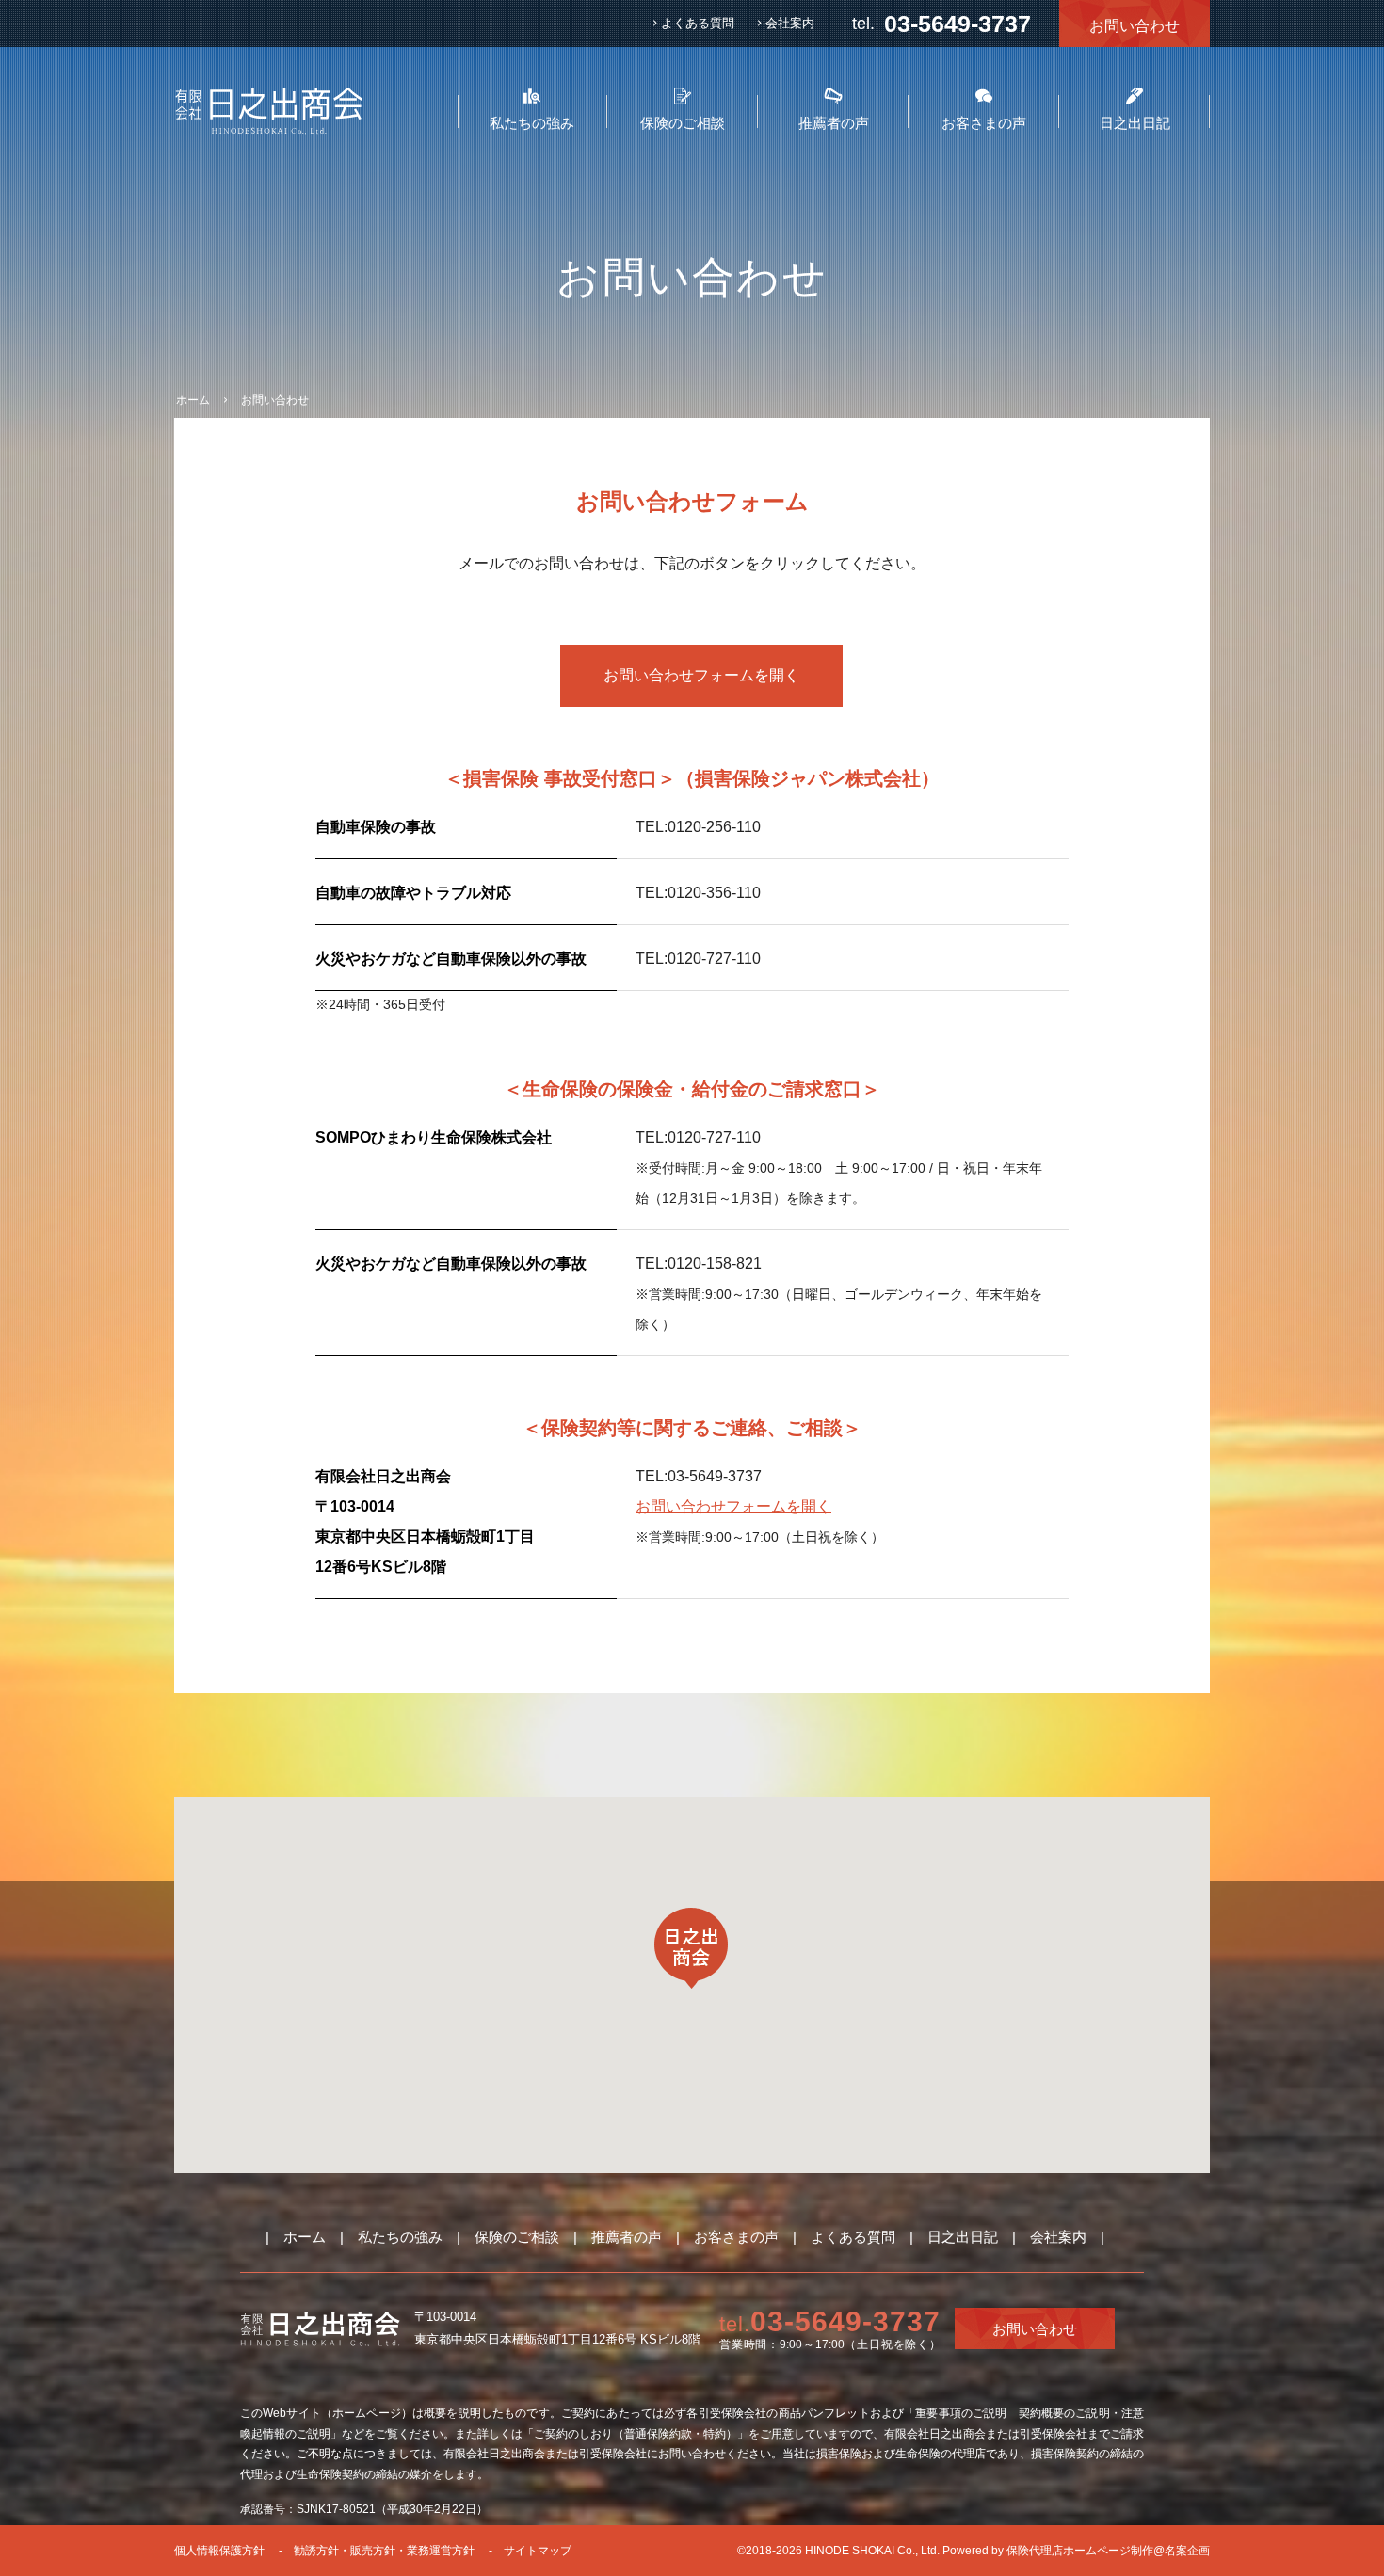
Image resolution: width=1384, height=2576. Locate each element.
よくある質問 (698, 23)
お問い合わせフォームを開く (701, 675)
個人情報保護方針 (219, 2551)
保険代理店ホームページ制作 (1080, 2551)
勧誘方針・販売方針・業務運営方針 (384, 2551)
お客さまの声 (736, 2237)
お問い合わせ (1135, 26)
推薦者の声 (627, 2237)
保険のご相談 (517, 2237)
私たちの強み (400, 2237)
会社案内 (790, 23)
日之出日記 (963, 2237)
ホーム (305, 2237)
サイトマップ (538, 2551)
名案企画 (1187, 2551)
